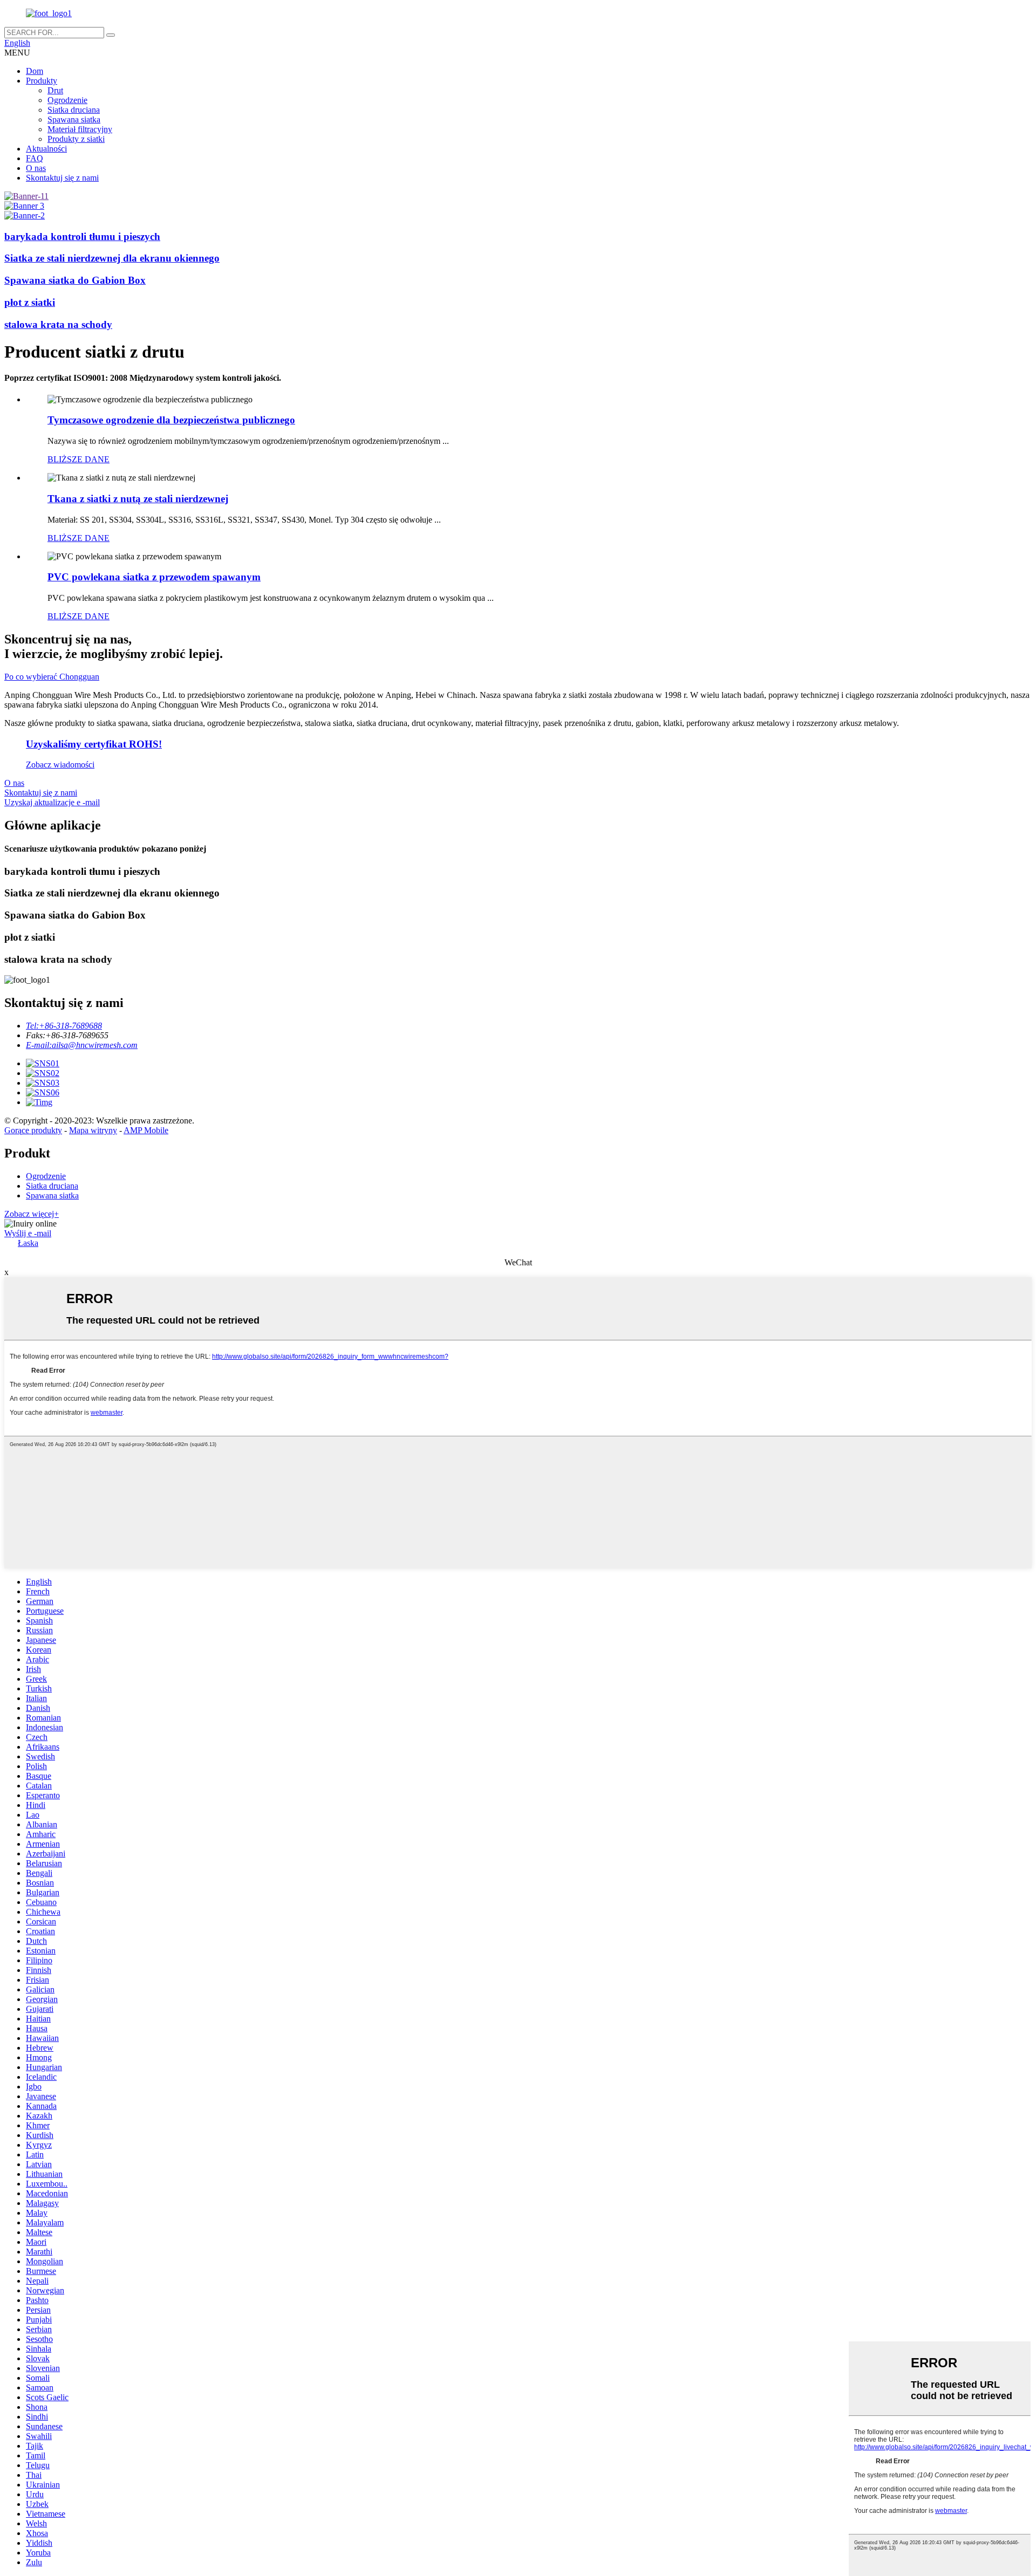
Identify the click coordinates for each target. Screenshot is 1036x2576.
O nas (36, 168)
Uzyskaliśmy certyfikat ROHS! (94, 744)
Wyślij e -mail (28, 1233)
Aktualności (46, 149)
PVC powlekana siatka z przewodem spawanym (154, 577)
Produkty (42, 81)
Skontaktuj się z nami (62, 178)
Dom (35, 71)
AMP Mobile (146, 1130)
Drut (55, 90)
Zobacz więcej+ (32, 1214)
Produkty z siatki (76, 139)
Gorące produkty (33, 1130)
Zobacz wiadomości (60, 765)
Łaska (28, 1243)
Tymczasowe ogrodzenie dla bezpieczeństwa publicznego (171, 420)
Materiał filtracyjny (80, 129)
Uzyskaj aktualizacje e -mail (52, 802)
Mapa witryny (93, 1130)
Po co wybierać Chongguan (52, 677)
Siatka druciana (74, 110)
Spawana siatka (74, 119)
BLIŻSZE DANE (79, 459)
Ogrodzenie (67, 100)
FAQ (35, 158)
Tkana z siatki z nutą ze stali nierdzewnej (138, 499)
